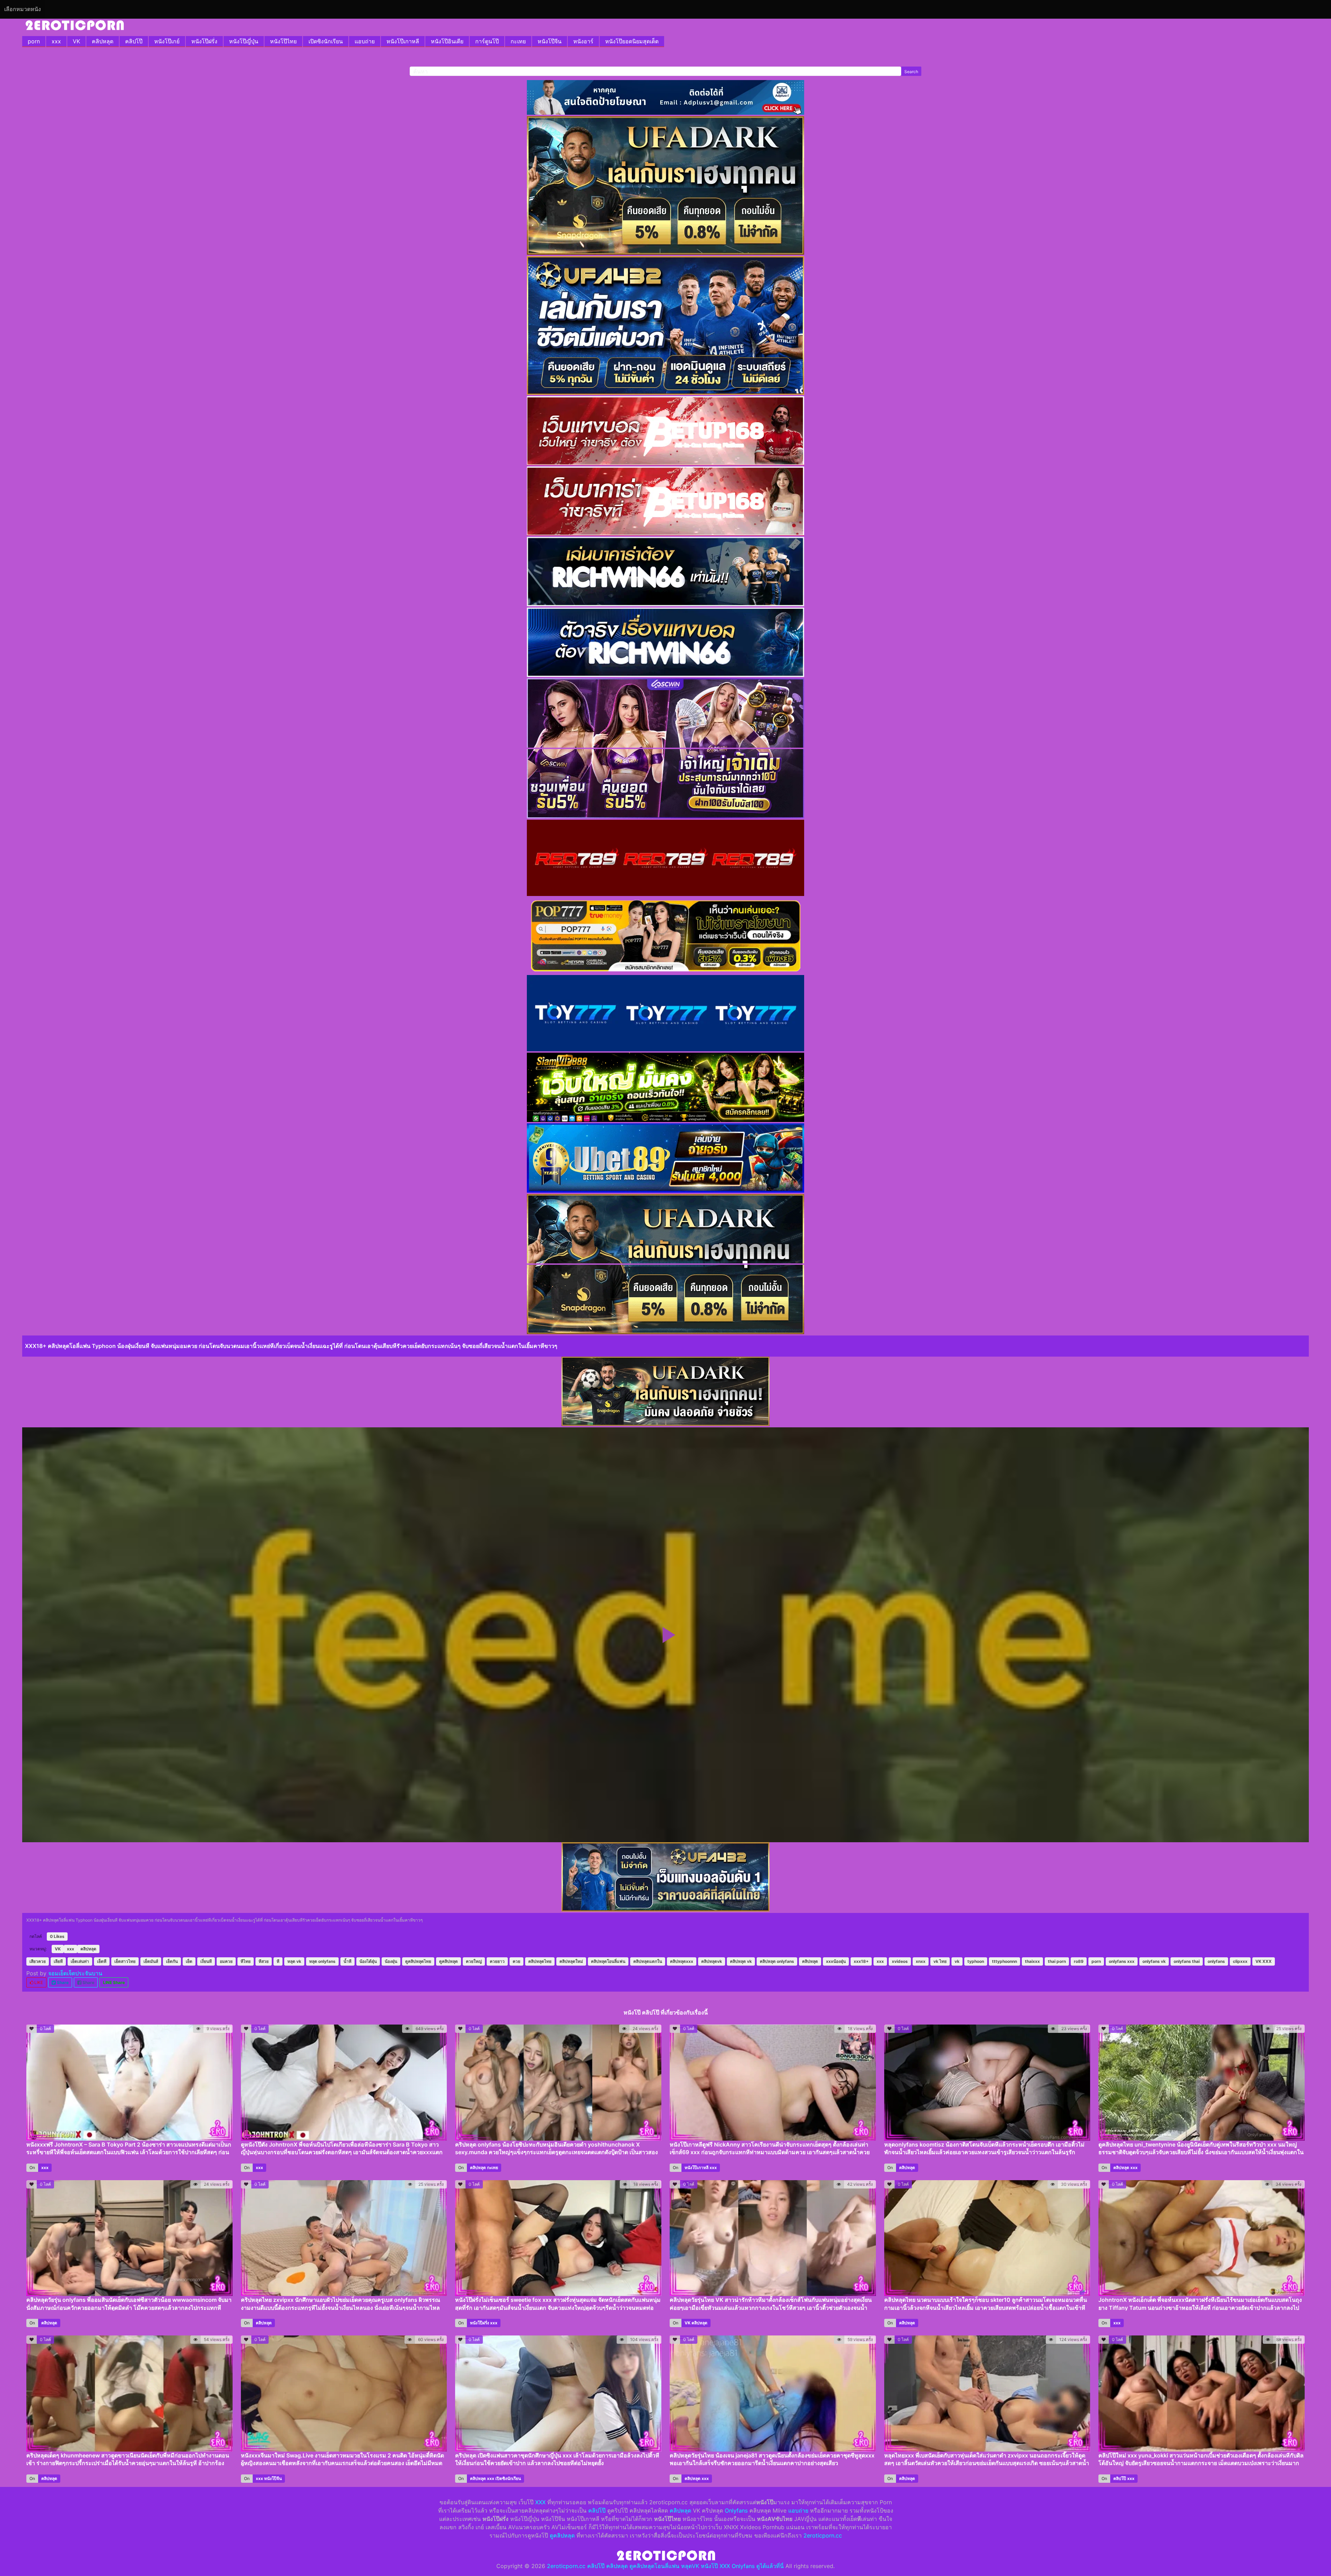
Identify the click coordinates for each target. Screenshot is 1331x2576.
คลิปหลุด (103, 41)
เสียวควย (38, 1961)
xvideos (900, 1961)
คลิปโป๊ (134, 41)
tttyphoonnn (1004, 1961)
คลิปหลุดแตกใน (648, 1961)
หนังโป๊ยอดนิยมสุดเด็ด (632, 41)
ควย (516, 1961)
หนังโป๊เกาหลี (403, 41)
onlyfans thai (1187, 1961)
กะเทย (518, 41)
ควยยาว (497, 1961)
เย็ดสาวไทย (125, 1961)
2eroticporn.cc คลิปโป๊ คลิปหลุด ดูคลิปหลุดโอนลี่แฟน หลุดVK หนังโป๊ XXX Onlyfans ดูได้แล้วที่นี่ (665, 2566)
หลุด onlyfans (322, 1961)
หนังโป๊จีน (550, 41)
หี (278, 1961)
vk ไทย (940, 1961)
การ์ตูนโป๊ (487, 41)
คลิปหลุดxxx (682, 1961)
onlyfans (1216, 1961)
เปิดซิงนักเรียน (326, 41)
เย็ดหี (102, 1961)
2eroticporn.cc (823, 2535)
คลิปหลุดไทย (540, 1961)
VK (76, 41)
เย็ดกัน (172, 1961)
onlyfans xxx (1122, 1961)
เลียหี (58, 1961)
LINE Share (114, 1982)
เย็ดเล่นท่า (80, 1961)
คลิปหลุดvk (712, 1961)
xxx (56, 41)
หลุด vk (294, 1961)
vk (957, 1961)
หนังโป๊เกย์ (167, 41)
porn (34, 41)
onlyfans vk (1154, 1961)
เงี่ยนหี (206, 1961)
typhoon (976, 1961)
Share (62, 1982)
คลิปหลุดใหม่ (571, 1961)
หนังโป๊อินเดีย (447, 41)
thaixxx (1032, 1961)
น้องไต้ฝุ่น (368, 1961)
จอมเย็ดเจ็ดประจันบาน (75, 1973)
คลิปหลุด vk (741, 1961)
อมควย (226, 1961)
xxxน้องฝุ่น (836, 1961)
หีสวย (264, 1961)
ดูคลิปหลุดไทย (418, 1961)
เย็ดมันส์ (151, 1961)
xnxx (921, 1961)
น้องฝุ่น (391, 1961)
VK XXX (1264, 1961)
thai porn (1057, 1961)
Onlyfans (736, 2510)
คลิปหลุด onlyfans (777, 1961)
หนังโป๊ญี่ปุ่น (244, 41)
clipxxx (1240, 1961)
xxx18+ (861, 1961)
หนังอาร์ (583, 41)
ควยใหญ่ (474, 1961)
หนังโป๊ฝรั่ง (204, 41)
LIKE (38, 1982)
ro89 (1079, 1961)
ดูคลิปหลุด (449, 1961)
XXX (540, 2502)
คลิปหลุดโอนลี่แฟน (608, 1961)
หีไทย (246, 1961)
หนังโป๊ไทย (283, 41)
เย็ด (189, 1961)
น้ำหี (347, 1961)
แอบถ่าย (365, 41)
